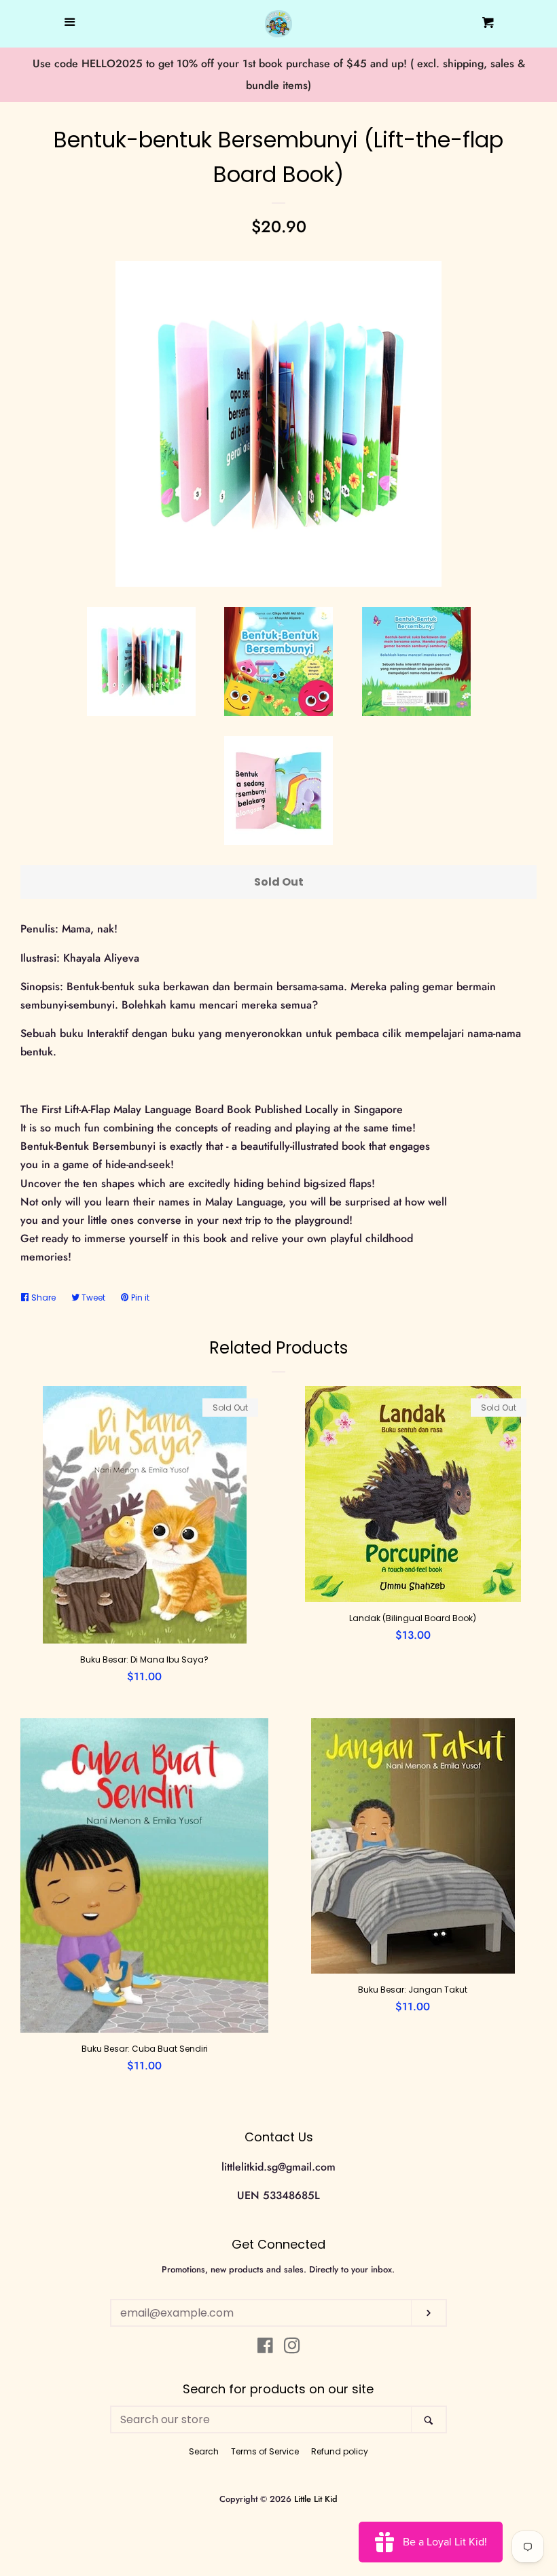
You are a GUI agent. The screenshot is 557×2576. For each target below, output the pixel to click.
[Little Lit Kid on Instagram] (292, 2348)
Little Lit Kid (316, 2499)
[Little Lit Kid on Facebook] (265, 2348)
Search (204, 2451)
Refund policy (340, 2451)
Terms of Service (265, 2451)
